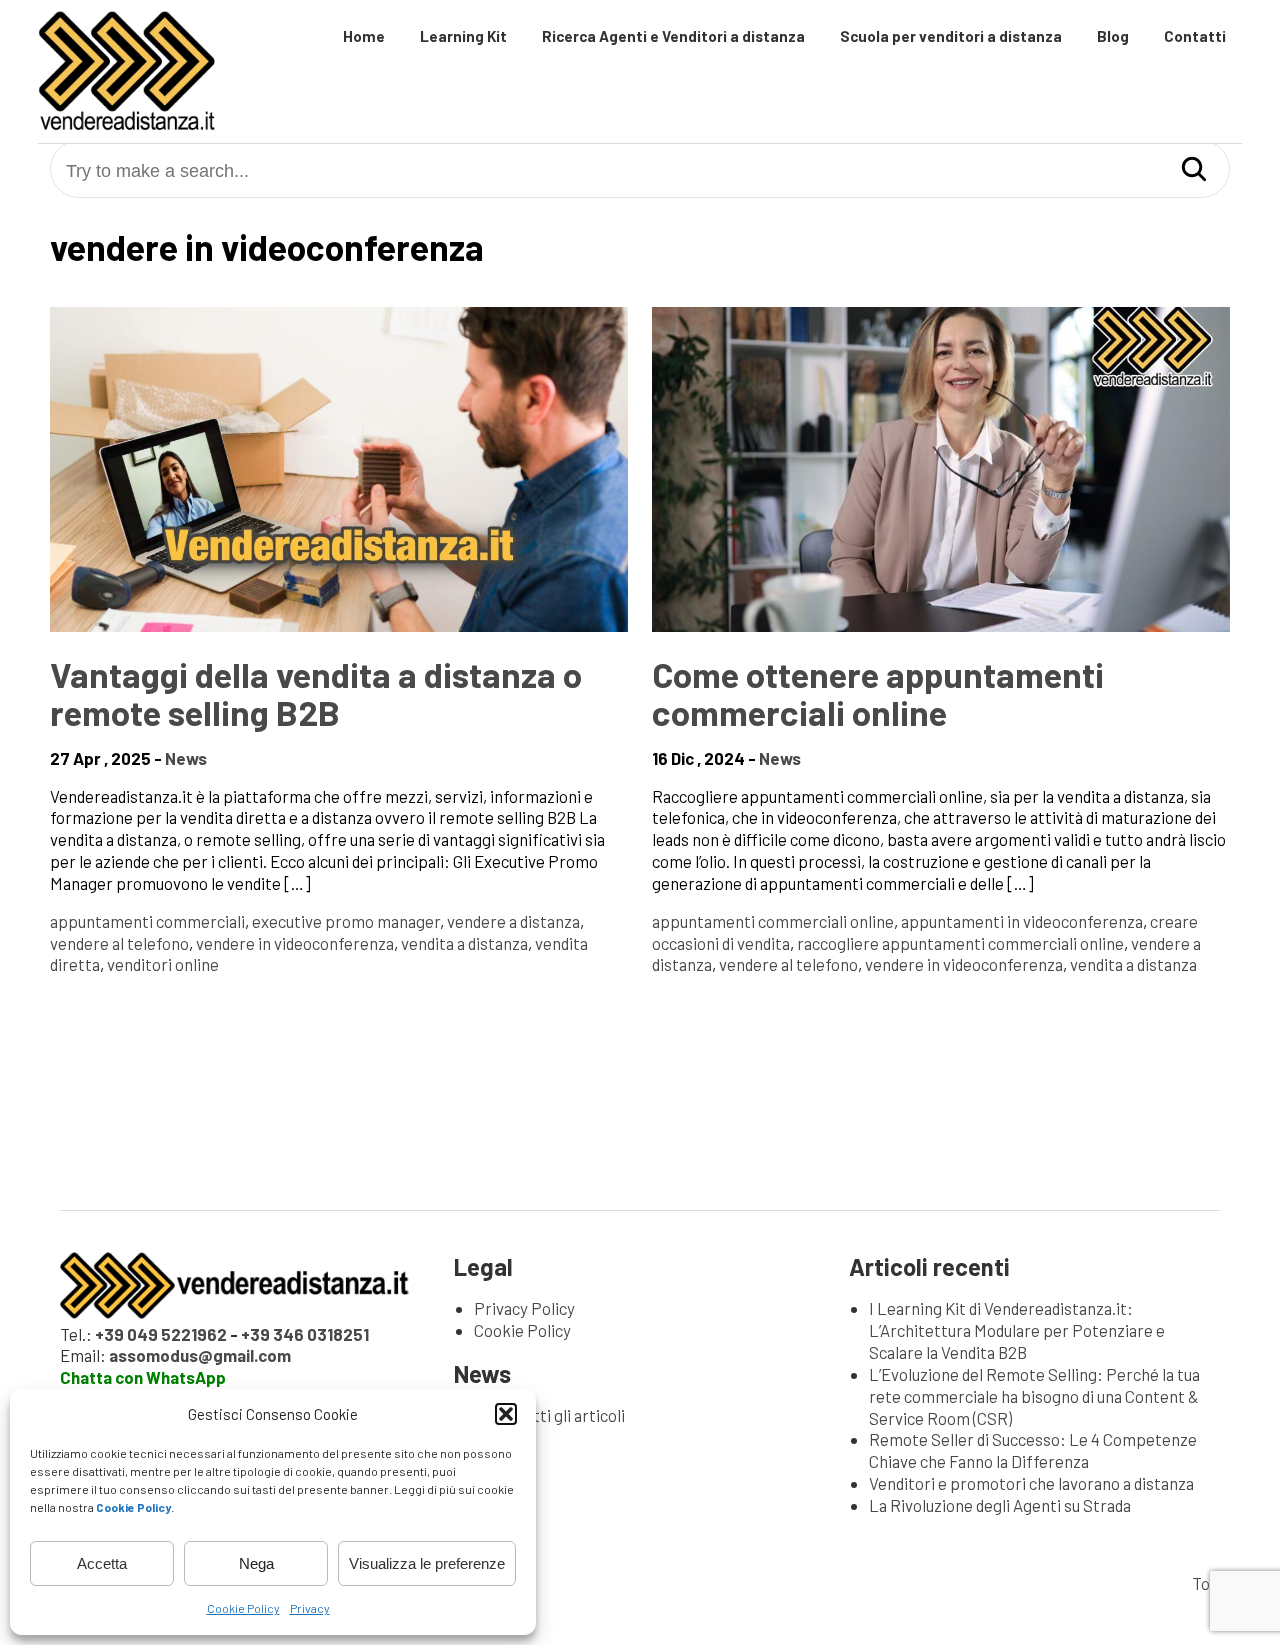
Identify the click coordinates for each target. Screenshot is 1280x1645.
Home (364, 36)
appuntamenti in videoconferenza (1022, 921)
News (186, 758)
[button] (506, 1414)
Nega (256, 1563)
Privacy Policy (524, 1308)
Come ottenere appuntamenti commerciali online (878, 693)
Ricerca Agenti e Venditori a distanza (673, 36)
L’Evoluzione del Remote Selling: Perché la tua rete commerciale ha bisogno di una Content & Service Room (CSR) (1034, 1396)
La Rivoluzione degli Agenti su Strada (1000, 1505)
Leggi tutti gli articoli (549, 1415)
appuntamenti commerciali (147, 921)
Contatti (1195, 36)
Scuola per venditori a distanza (951, 36)
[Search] (1194, 170)
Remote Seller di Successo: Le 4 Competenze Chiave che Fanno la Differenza (1033, 1450)
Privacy (310, 1608)
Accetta (102, 1563)
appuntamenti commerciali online (773, 921)
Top (1206, 1583)
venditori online (163, 964)
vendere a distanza (513, 921)
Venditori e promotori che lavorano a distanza (1031, 1483)
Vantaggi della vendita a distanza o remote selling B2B (316, 693)
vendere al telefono (119, 943)
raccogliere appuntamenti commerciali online (960, 943)
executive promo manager (346, 921)
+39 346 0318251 (305, 1334)
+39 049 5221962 (161, 1334)
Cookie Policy (243, 1608)
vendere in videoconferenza (295, 943)
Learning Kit (463, 36)
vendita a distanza (464, 943)
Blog (1113, 36)
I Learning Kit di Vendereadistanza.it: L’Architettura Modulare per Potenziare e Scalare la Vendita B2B (1017, 1330)
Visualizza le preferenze (427, 1563)
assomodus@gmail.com (200, 1355)
